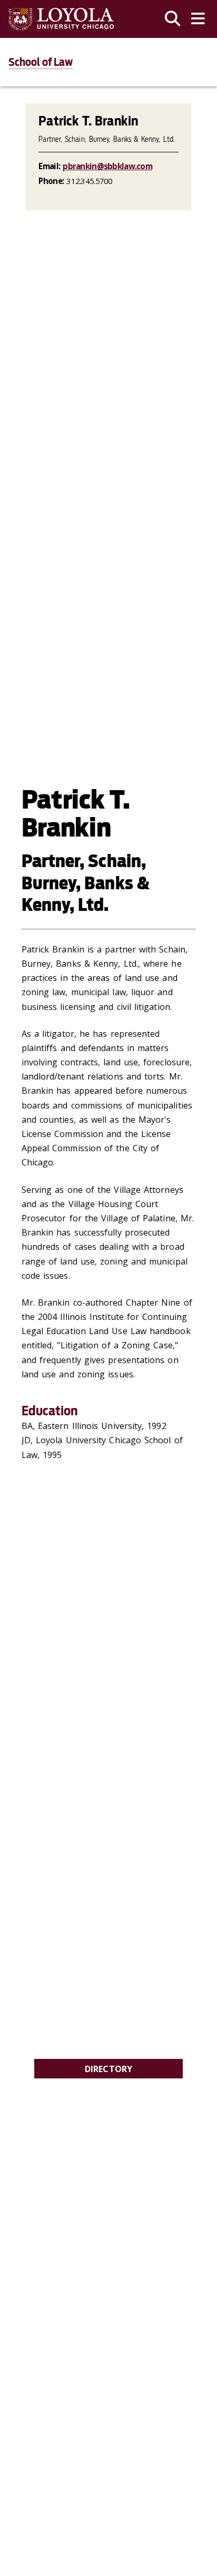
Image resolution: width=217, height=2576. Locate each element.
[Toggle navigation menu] (198, 19)
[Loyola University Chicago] (61, 19)
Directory (109, 2069)
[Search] (173, 19)
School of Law (41, 62)
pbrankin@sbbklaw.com (107, 166)
